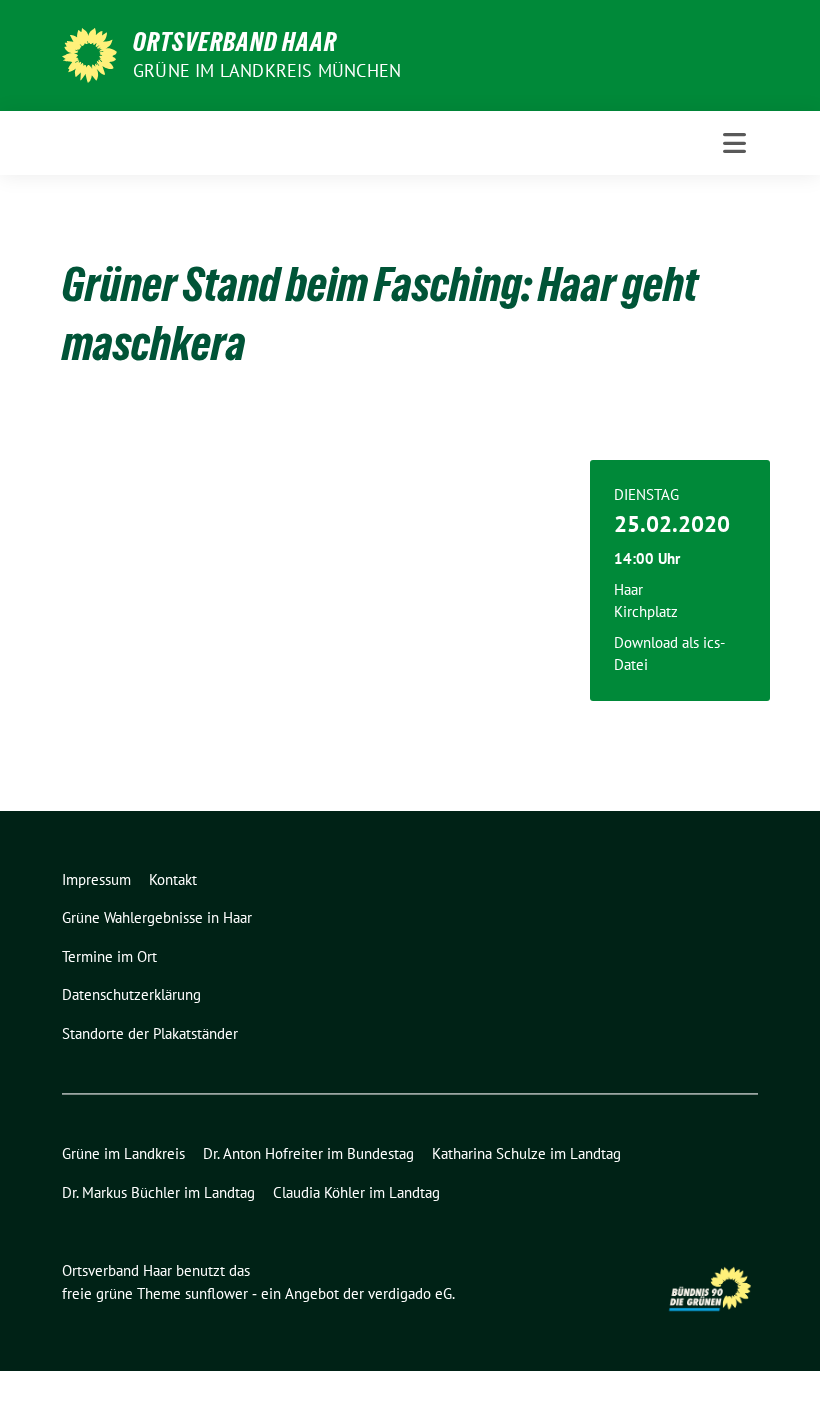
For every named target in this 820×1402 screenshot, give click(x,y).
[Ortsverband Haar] (89, 53)
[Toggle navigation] (734, 143)
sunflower (216, 1293)
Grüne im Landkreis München (267, 70)
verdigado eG (410, 1293)
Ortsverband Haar (235, 42)
